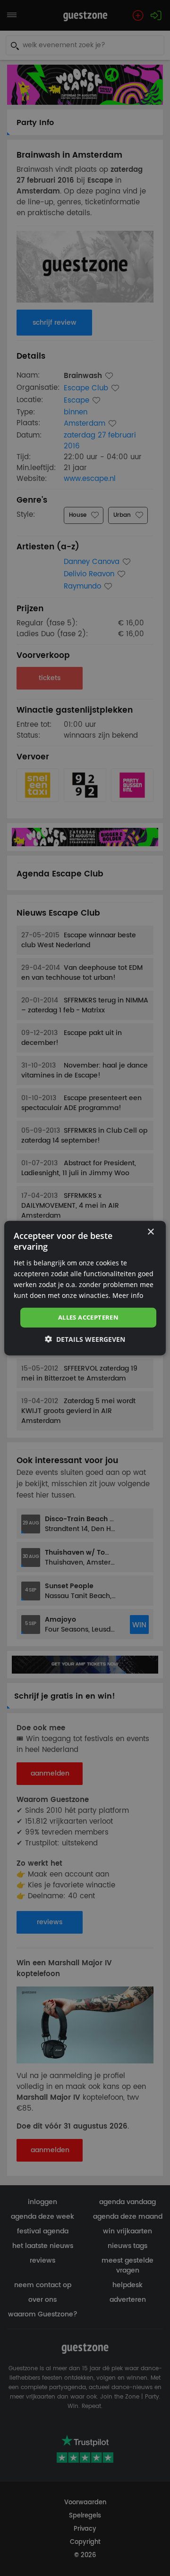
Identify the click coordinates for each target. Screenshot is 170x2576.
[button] (85, 1339)
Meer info (128, 1295)
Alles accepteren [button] (88, 1317)
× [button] (150, 1232)
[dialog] (85, 1288)
